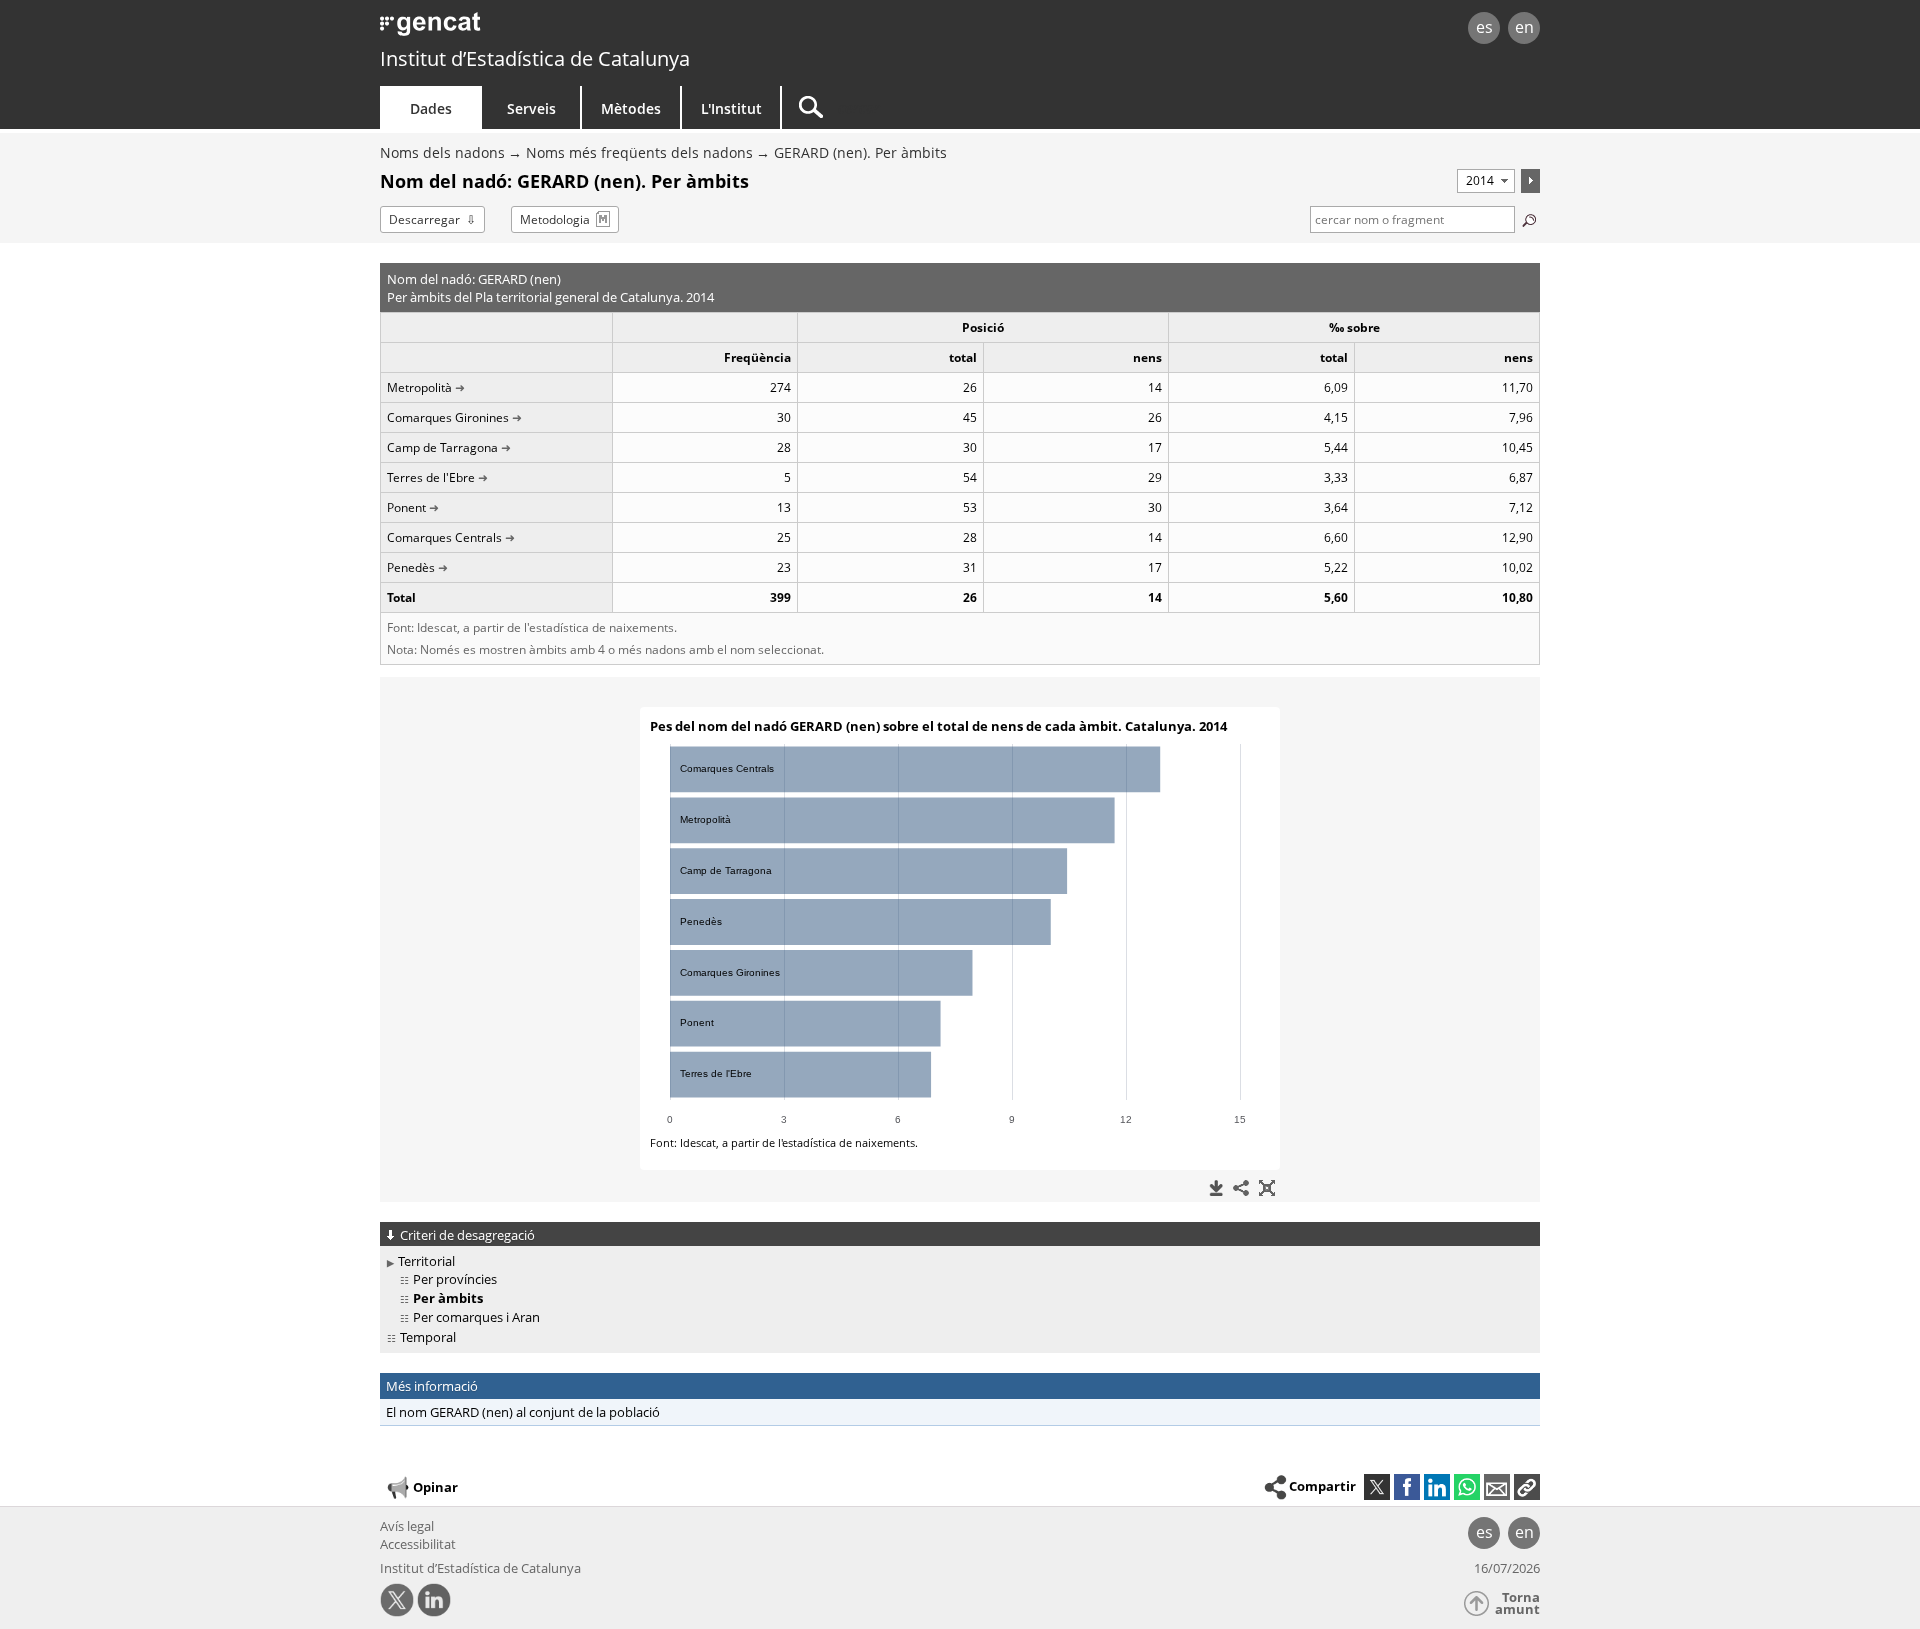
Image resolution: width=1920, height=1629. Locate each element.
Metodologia (555, 219)
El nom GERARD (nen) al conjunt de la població (523, 1412)
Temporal (428, 1337)
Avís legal (407, 1526)
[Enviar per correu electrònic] (1497, 1487)
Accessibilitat (418, 1544)
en (1524, 27)
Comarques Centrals (444, 537)
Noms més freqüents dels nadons (639, 152)
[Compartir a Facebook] (1407, 1487)
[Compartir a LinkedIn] (1437, 1487)
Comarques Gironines (448, 417)
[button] (1527, 1487)
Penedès (411, 567)
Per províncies (455, 1279)
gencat (612, 29)
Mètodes (631, 108)
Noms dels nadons (442, 152)
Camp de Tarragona (442, 447)
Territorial (426, 1261)
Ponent (406, 507)
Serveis (531, 108)
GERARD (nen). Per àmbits (860, 152)
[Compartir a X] (1377, 1487)
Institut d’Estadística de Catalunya (535, 58)
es (1484, 27)
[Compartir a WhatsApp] (1467, 1487)
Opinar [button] (435, 1487)
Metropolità (419, 387)
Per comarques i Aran (476, 1317)
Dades (431, 108)
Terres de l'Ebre (431, 477)
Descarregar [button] (424, 219)
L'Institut (731, 108)
